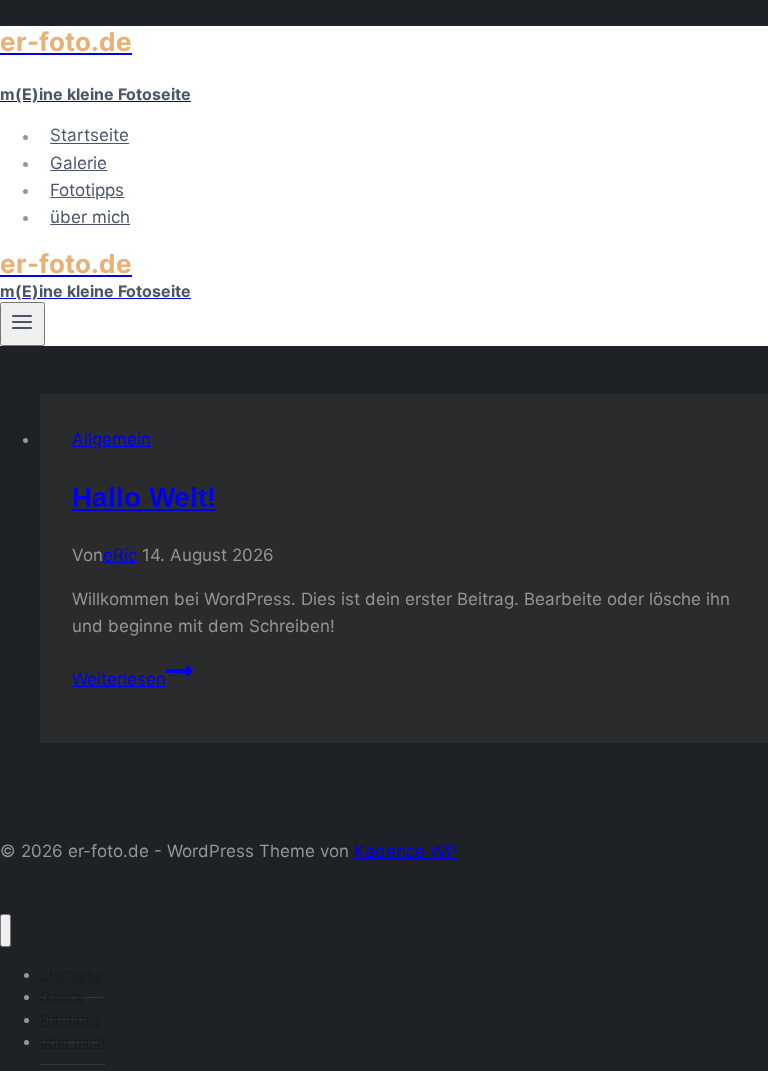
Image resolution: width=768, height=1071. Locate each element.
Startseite (89, 136)
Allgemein (111, 439)
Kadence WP (405, 851)
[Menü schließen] (5, 930)
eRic (120, 555)
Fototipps (87, 190)
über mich (90, 217)
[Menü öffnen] (22, 324)
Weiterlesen (132, 679)
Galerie (78, 163)
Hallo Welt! (144, 497)
